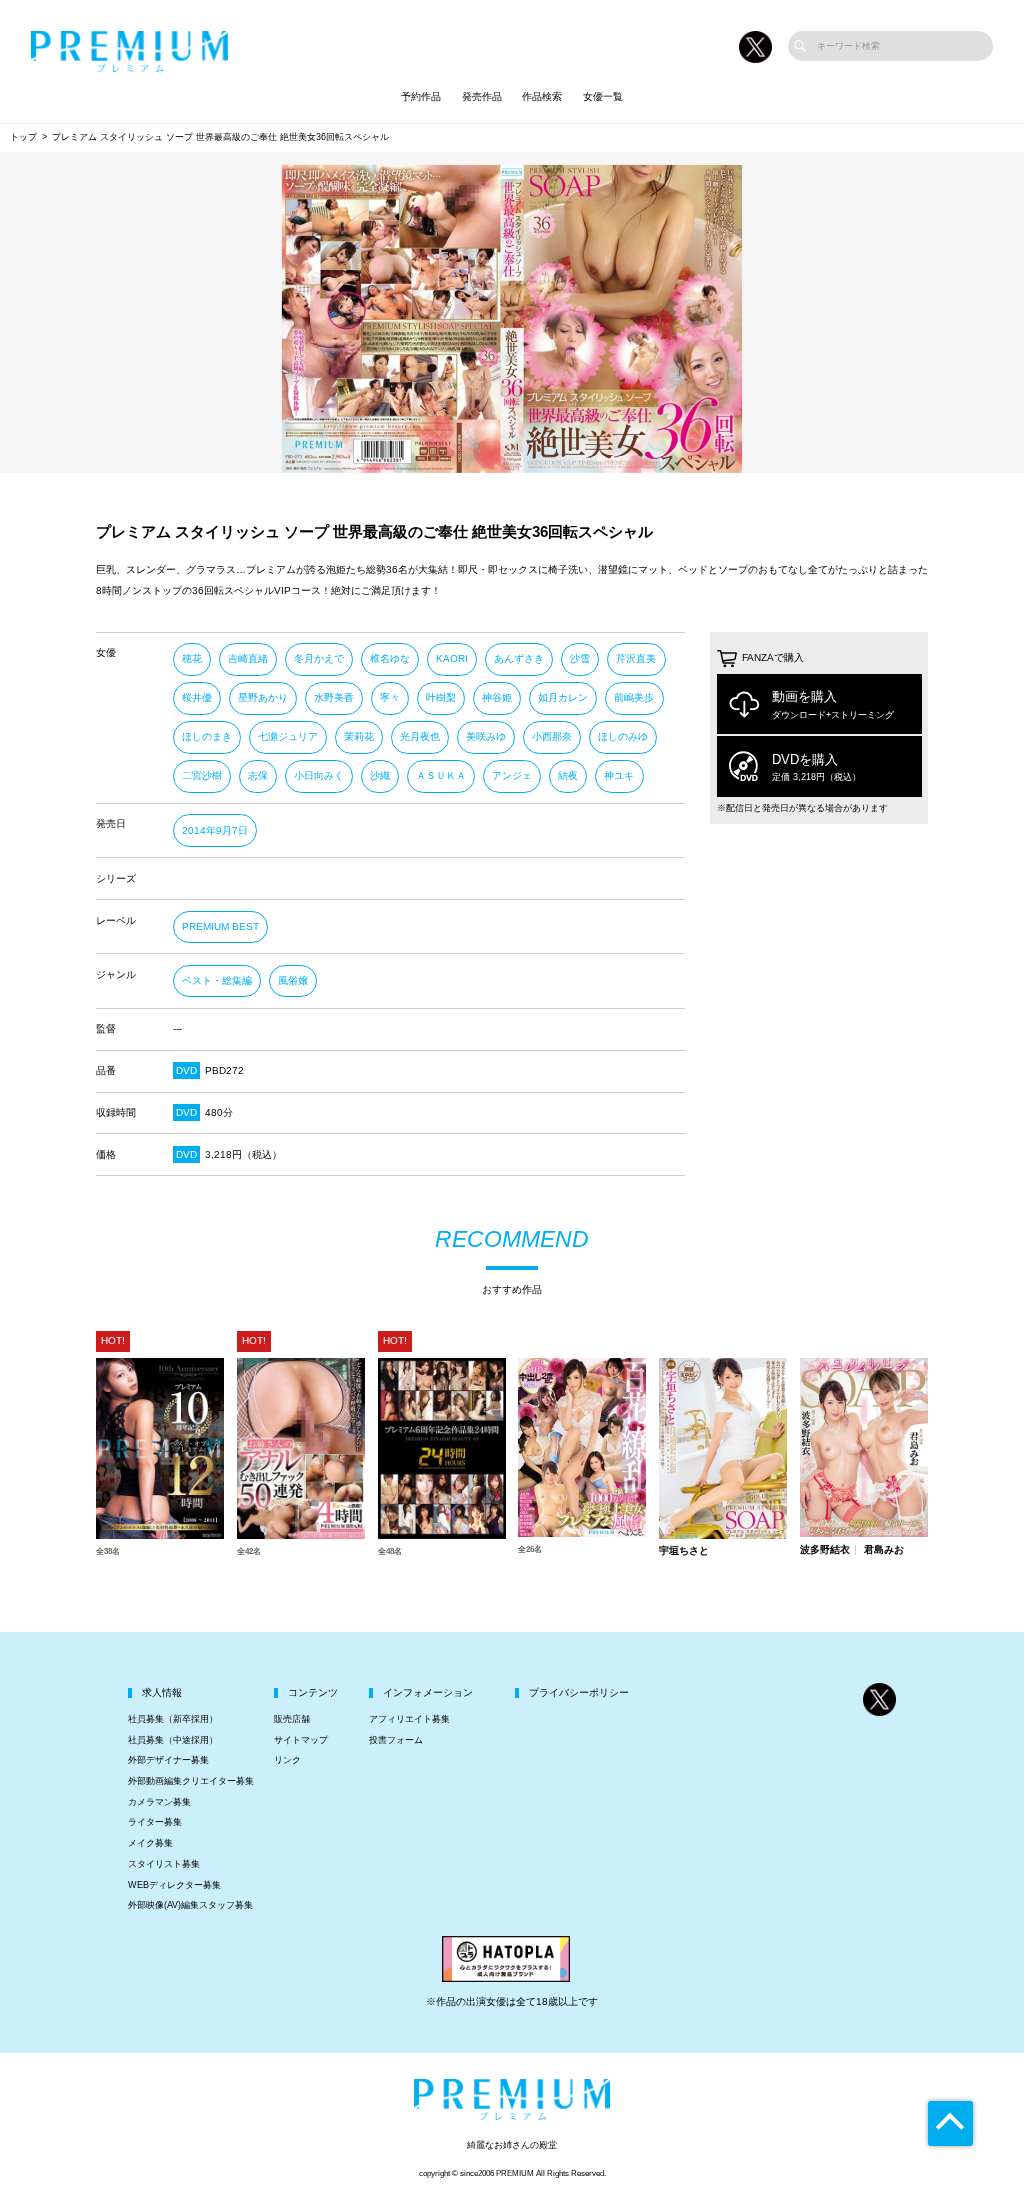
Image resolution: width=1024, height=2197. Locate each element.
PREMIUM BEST (220, 926)
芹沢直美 (636, 658)
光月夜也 (420, 736)
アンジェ (512, 775)
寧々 (390, 697)
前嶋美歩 (634, 697)
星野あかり (263, 697)
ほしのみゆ (623, 736)
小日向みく (319, 775)
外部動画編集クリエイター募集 (191, 1781)
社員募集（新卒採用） (173, 1719)
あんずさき (519, 658)
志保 (258, 775)
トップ (23, 137)
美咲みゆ (486, 736)
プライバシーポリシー (579, 1692)
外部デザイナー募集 (168, 1760)
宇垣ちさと (684, 1551)
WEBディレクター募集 (174, 1885)
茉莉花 (359, 736)
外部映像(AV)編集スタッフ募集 (190, 1905)
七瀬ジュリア (288, 736)
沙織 (380, 775)
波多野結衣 (825, 1550)
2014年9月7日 (215, 830)
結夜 (568, 775)
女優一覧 (603, 96)
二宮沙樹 (202, 775)
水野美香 (334, 697)
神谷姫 (497, 697)
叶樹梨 (441, 697)
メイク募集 (150, 1843)
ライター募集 (155, 1822)
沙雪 (580, 658)
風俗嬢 (293, 980)
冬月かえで (319, 658)
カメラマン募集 (159, 1802)
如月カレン (563, 697)
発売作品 (482, 96)
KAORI (452, 658)
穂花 (192, 658)
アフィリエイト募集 (409, 1719)
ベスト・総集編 (217, 980)
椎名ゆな (390, 658)
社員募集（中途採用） (173, 1740)
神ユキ (619, 775)
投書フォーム (396, 1740)
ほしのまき (207, 736)
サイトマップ (301, 1740)
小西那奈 (552, 736)
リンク (287, 1760)
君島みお (884, 1550)
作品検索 (542, 96)
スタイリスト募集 (164, 1864)
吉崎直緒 (248, 658)
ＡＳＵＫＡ (441, 775)
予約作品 (421, 96)
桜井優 (197, 697)
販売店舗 (292, 1719)
